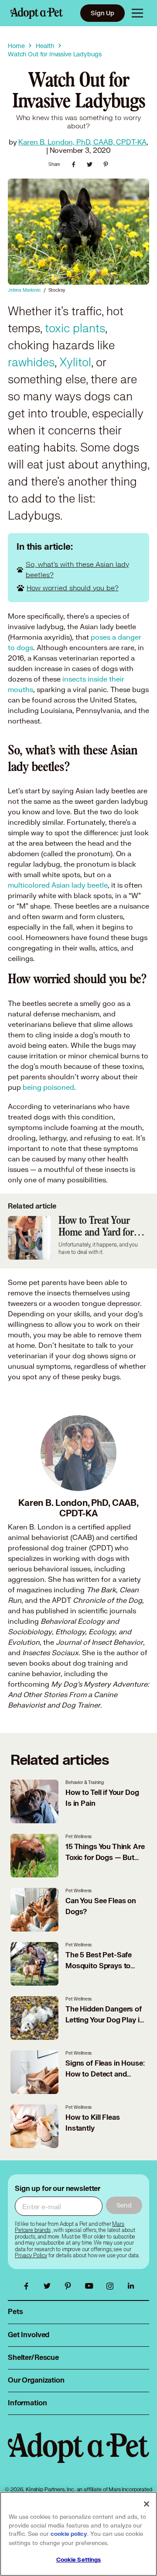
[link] (31, 2256)
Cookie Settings (79, 2560)
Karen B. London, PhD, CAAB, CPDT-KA (82, 142)
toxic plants (75, 329)
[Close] (147, 2504)
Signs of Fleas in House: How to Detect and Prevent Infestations (105, 2074)
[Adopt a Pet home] (37, 13)
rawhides (31, 363)
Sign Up (102, 13)
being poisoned (48, 1087)
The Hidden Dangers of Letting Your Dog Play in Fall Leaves (104, 2020)
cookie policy (69, 2534)
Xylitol (74, 363)
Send (124, 2205)
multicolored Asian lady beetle (58, 885)
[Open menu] (137, 13)
